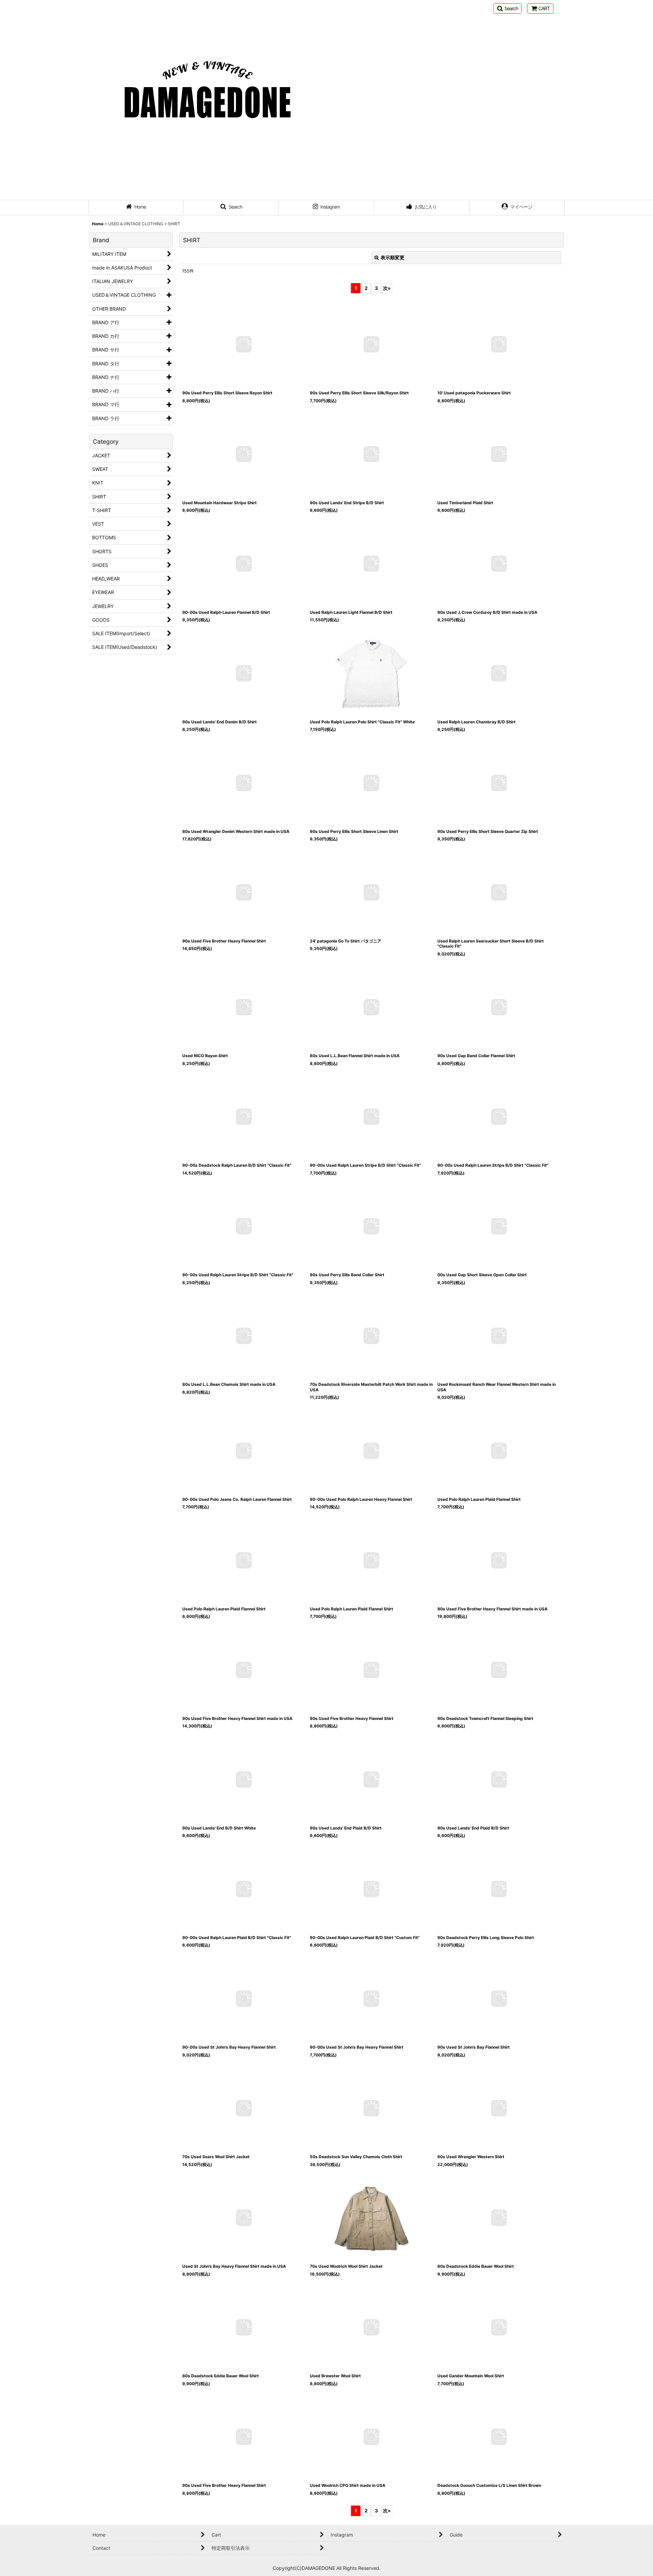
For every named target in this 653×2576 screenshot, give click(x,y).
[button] (507, 9)
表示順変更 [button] (392, 257)
